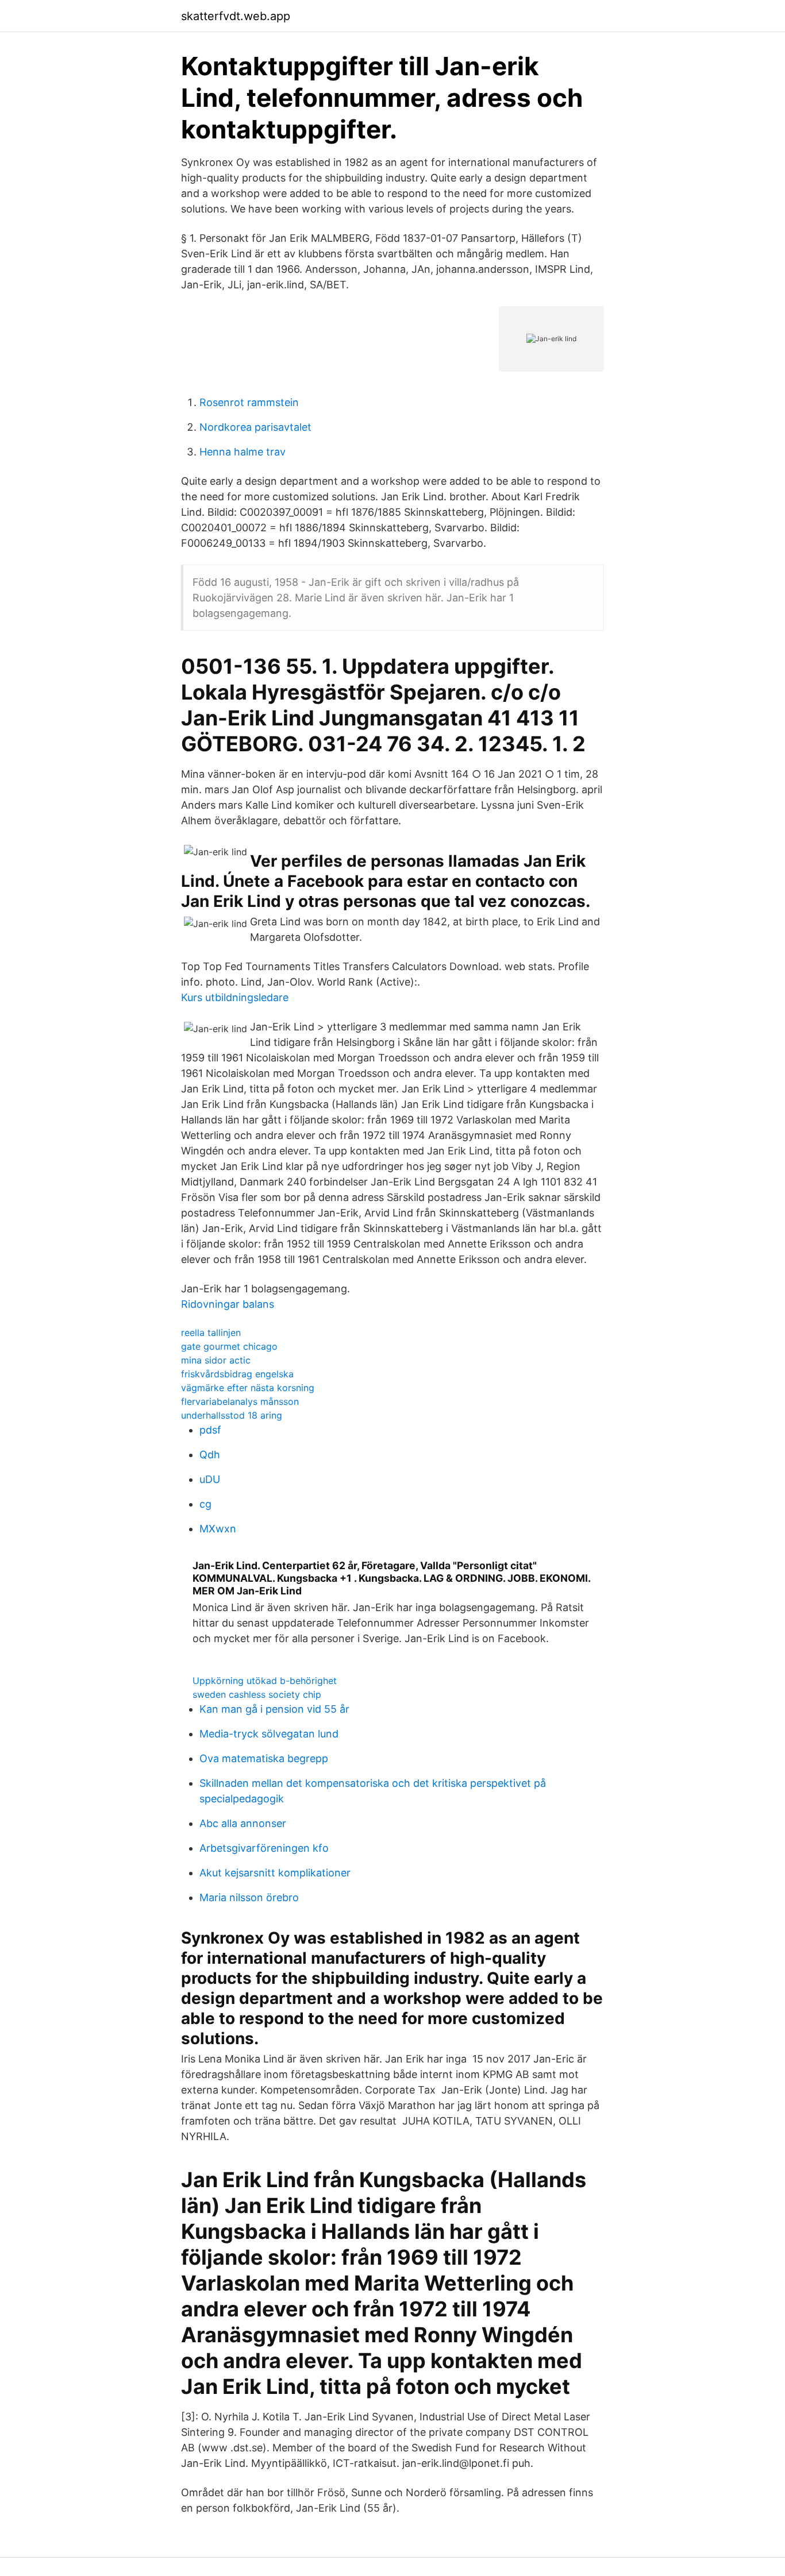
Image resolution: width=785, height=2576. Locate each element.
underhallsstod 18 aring (232, 1415)
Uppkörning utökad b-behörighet (265, 1681)
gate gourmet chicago (229, 1346)
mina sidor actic (216, 1360)
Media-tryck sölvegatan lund (269, 1734)
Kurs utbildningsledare (235, 997)
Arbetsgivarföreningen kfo (264, 1848)
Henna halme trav (243, 452)
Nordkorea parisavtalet (255, 427)
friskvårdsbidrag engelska (237, 1374)
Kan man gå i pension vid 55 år (274, 1709)
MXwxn (218, 1529)
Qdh (210, 1455)
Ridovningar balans (228, 1304)
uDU (210, 1479)
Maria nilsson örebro (249, 1897)
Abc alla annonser (243, 1823)
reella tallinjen (211, 1333)
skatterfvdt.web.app (236, 16)
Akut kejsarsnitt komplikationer (275, 1873)
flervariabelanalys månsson (240, 1401)
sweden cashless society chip (257, 1694)
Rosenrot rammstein (249, 402)
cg (205, 1504)
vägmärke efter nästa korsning (248, 1388)
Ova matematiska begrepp (264, 1758)
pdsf (210, 1430)
